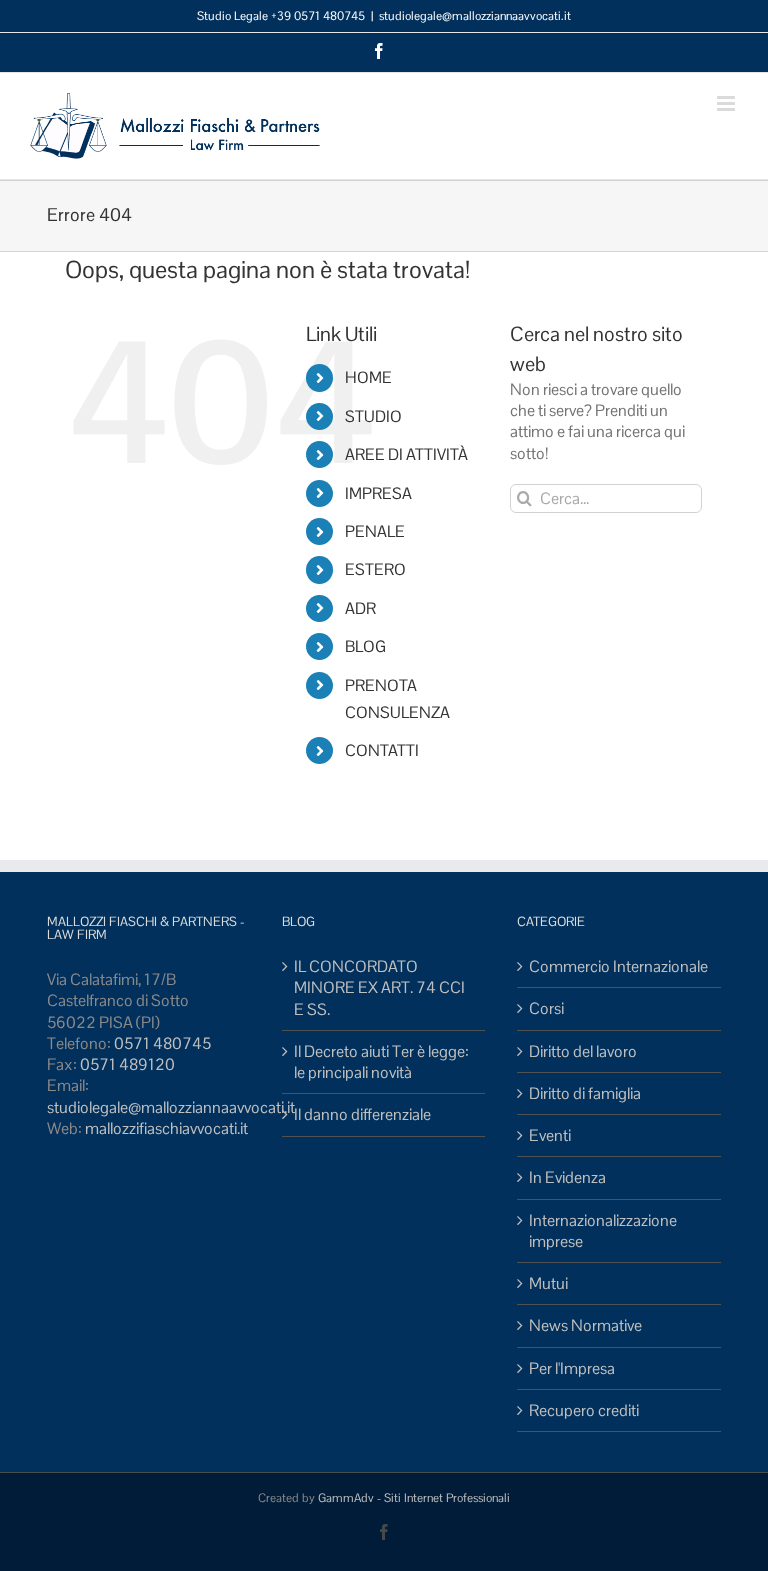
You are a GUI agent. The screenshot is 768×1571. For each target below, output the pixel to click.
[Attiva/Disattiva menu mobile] (727, 103)
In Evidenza (567, 1177)
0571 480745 (162, 1043)
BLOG (365, 646)
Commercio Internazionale (618, 966)
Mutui (548, 1283)
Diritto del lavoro (583, 1051)
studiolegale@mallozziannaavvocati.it (475, 16)
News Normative (585, 1325)
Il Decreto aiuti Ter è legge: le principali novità (381, 1062)
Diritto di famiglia (585, 1093)
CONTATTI (382, 750)
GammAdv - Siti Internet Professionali (414, 1498)
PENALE (375, 531)
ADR (360, 608)
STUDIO (373, 416)
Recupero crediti (584, 1410)
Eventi (550, 1135)
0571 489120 (127, 1064)
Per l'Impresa (572, 1368)
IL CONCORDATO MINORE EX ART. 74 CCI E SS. (379, 988)
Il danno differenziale (362, 1114)
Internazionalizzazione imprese (603, 1231)
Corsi (546, 1008)
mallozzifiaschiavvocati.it (166, 1128)
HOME (368, 377)
